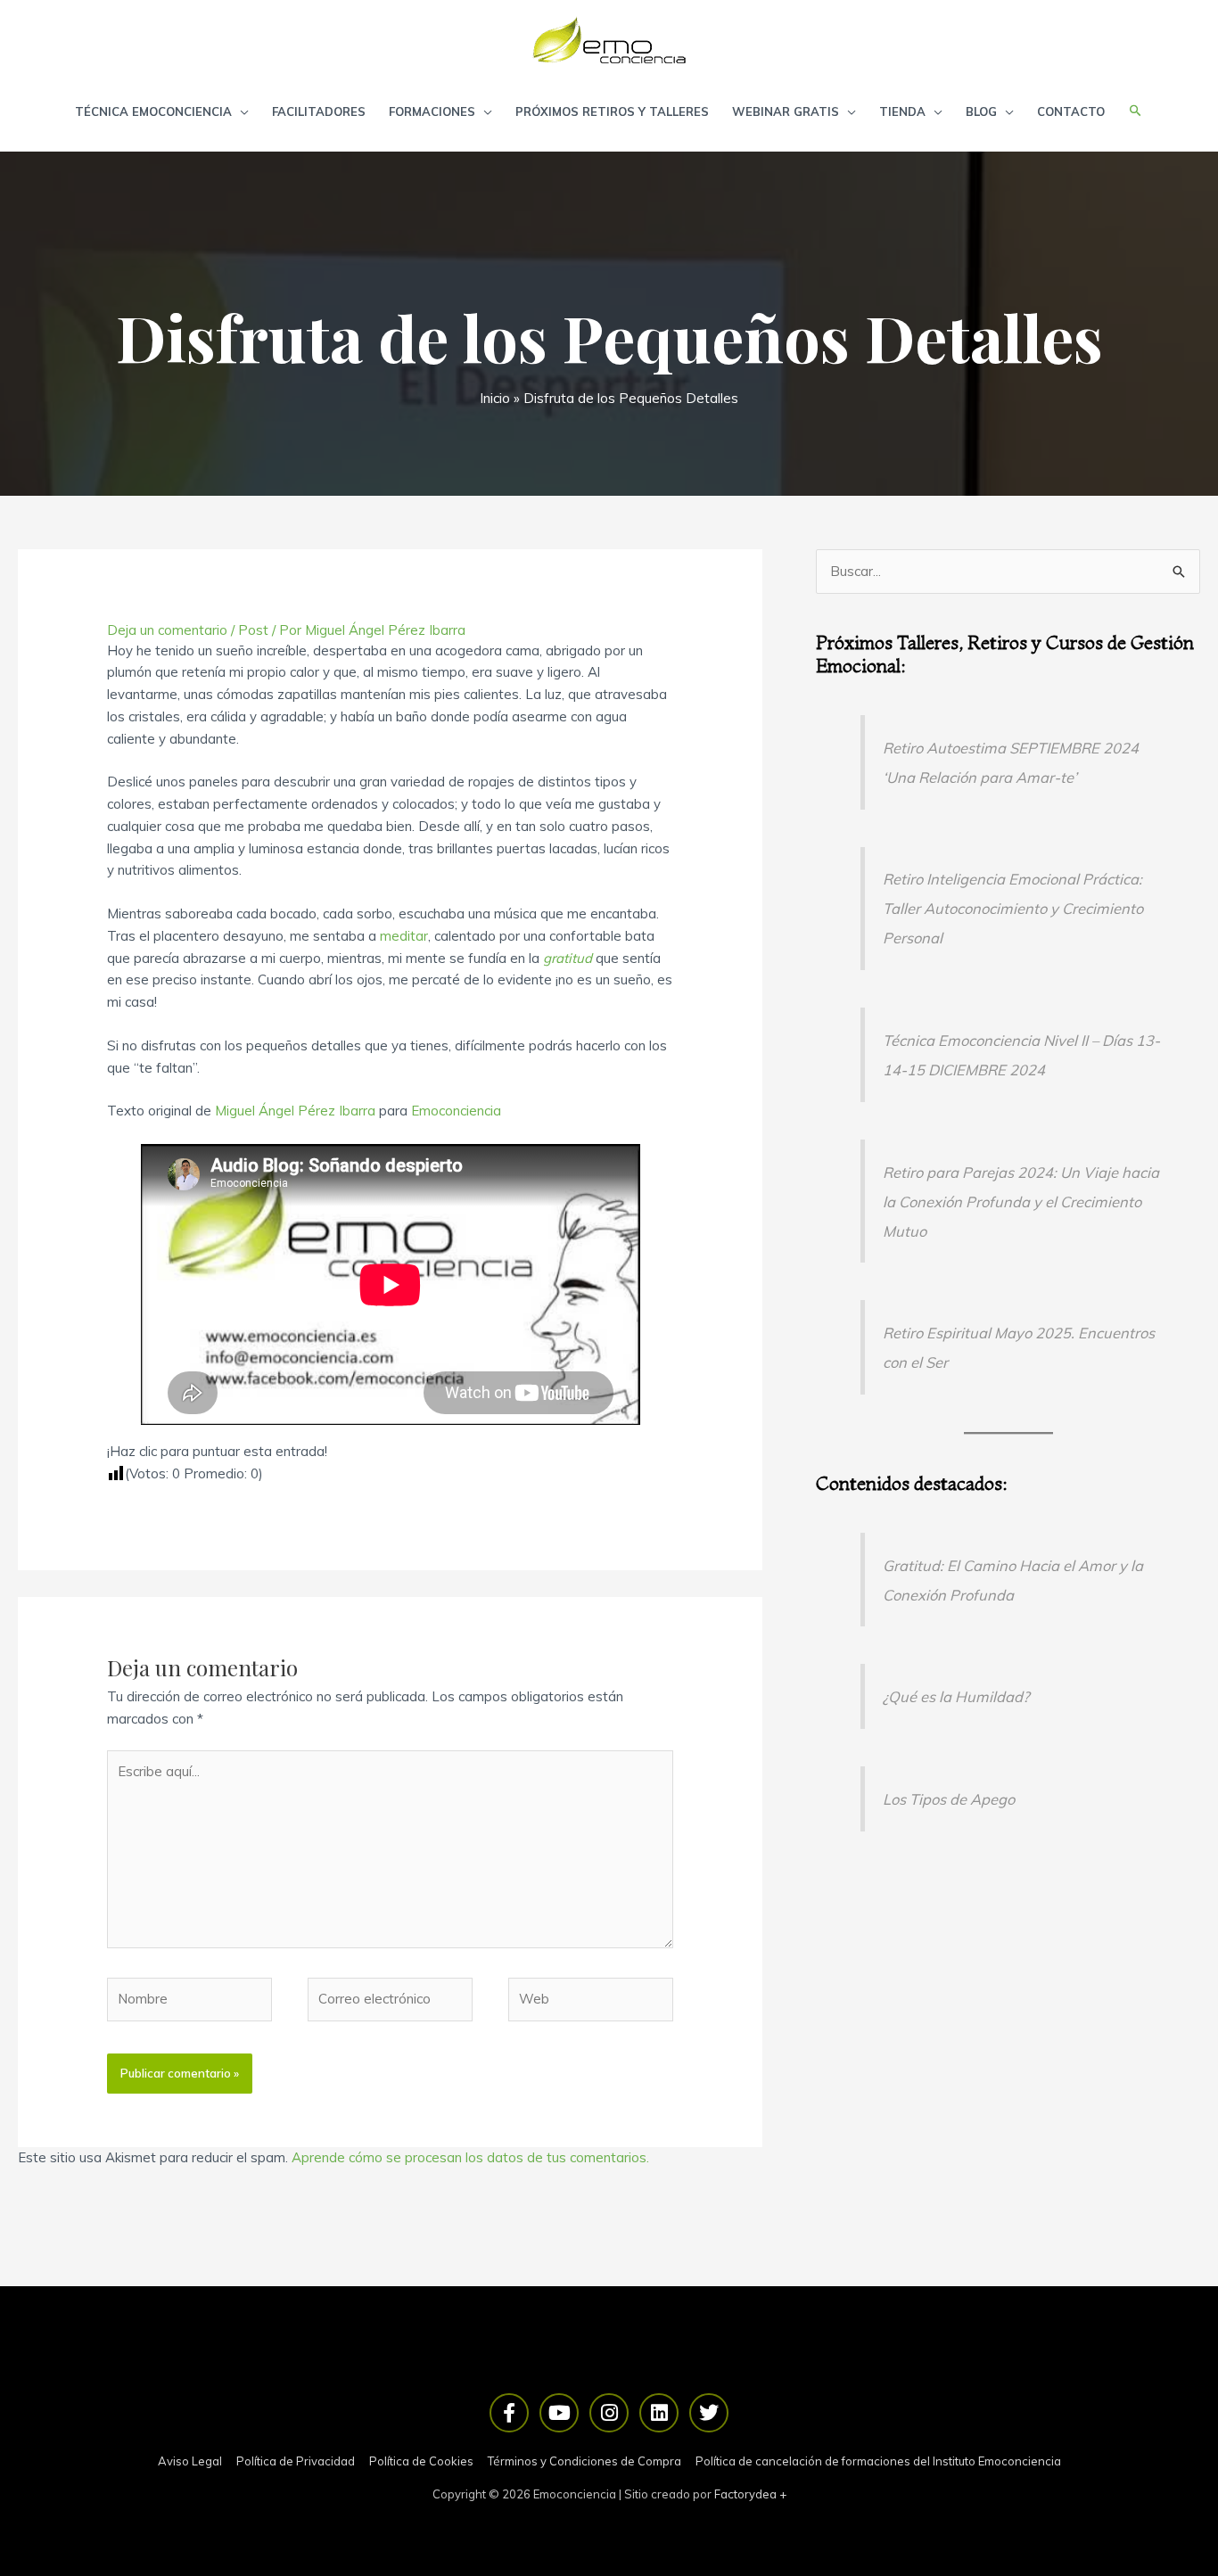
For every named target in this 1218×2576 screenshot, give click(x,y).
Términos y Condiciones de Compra (584, 2461)
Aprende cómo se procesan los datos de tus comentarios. (470, 2157)
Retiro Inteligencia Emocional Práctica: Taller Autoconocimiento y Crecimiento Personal (1013, 908)
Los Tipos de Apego (949, 1799)
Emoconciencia (456, 1111)
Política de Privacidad (296, 2461)
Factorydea (745, 2494)
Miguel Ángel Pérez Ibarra (295, 1111)
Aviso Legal (190, 2461)
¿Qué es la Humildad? (956, 1696)
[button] (1136, 111)
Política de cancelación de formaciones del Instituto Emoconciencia (878, 2461)
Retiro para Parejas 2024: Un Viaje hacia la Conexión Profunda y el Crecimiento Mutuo (1021, 1202)
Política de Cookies (421, 2461)
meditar (404, 936)
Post (253, 630)
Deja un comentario (167, 630)
